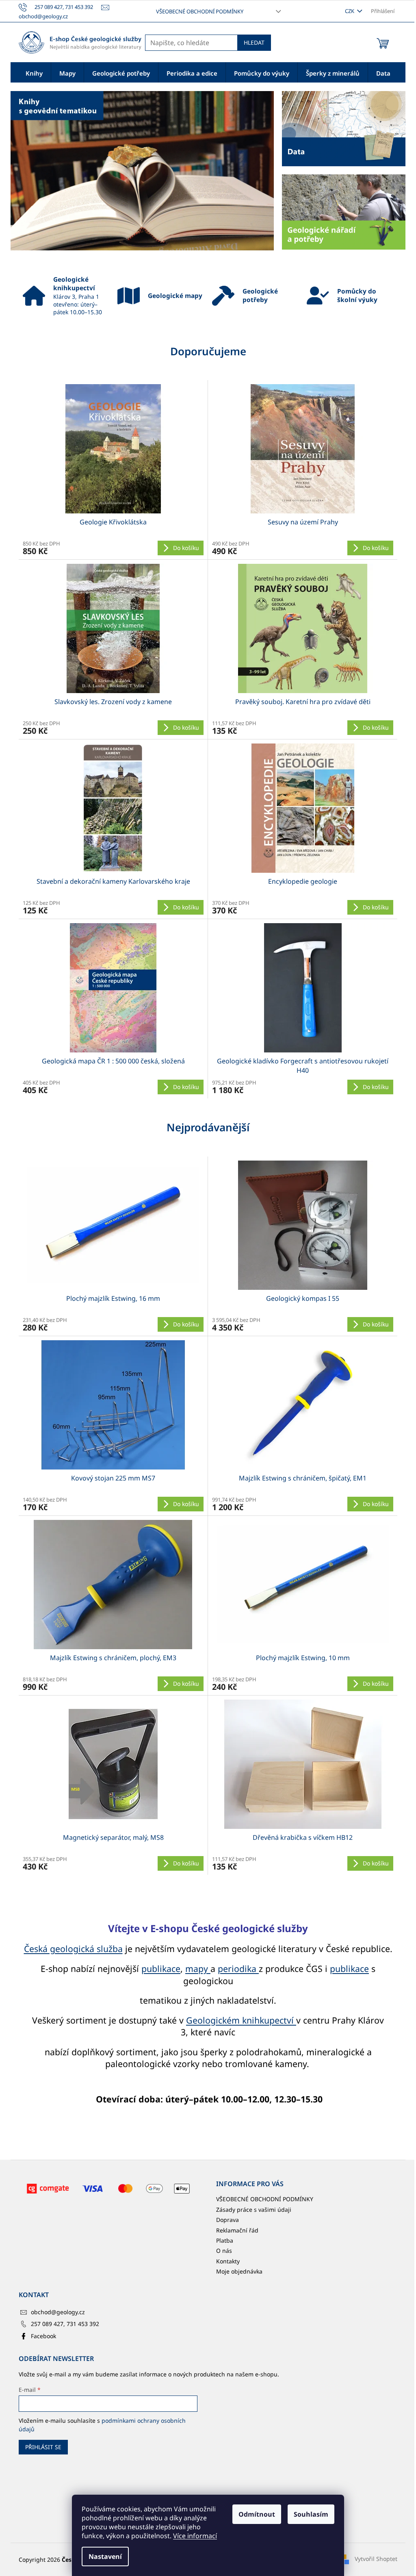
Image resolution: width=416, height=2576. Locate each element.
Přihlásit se (43, 2447)
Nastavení (105, 2556)
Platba (225, 2240)
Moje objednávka (239, 2271)
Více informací (195, 2536)
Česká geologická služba (73, 1949)
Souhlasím (311, 2514)
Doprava (227, 2220)
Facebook (43, 2336)
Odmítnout (257, 2514)
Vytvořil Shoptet (376, 2559)
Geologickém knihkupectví (241, 2020)
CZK (350, 11)
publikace (161, 1968)
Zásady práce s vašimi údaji (254, 2210)
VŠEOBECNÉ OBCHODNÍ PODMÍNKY (200, 11)
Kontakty (228, 2261)
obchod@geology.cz (58, 2312)
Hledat (254, 42)
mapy (198, 1968)
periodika (238, 1968)
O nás (224, 2251)
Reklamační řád (237, 2230)
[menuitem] (34, 73)
